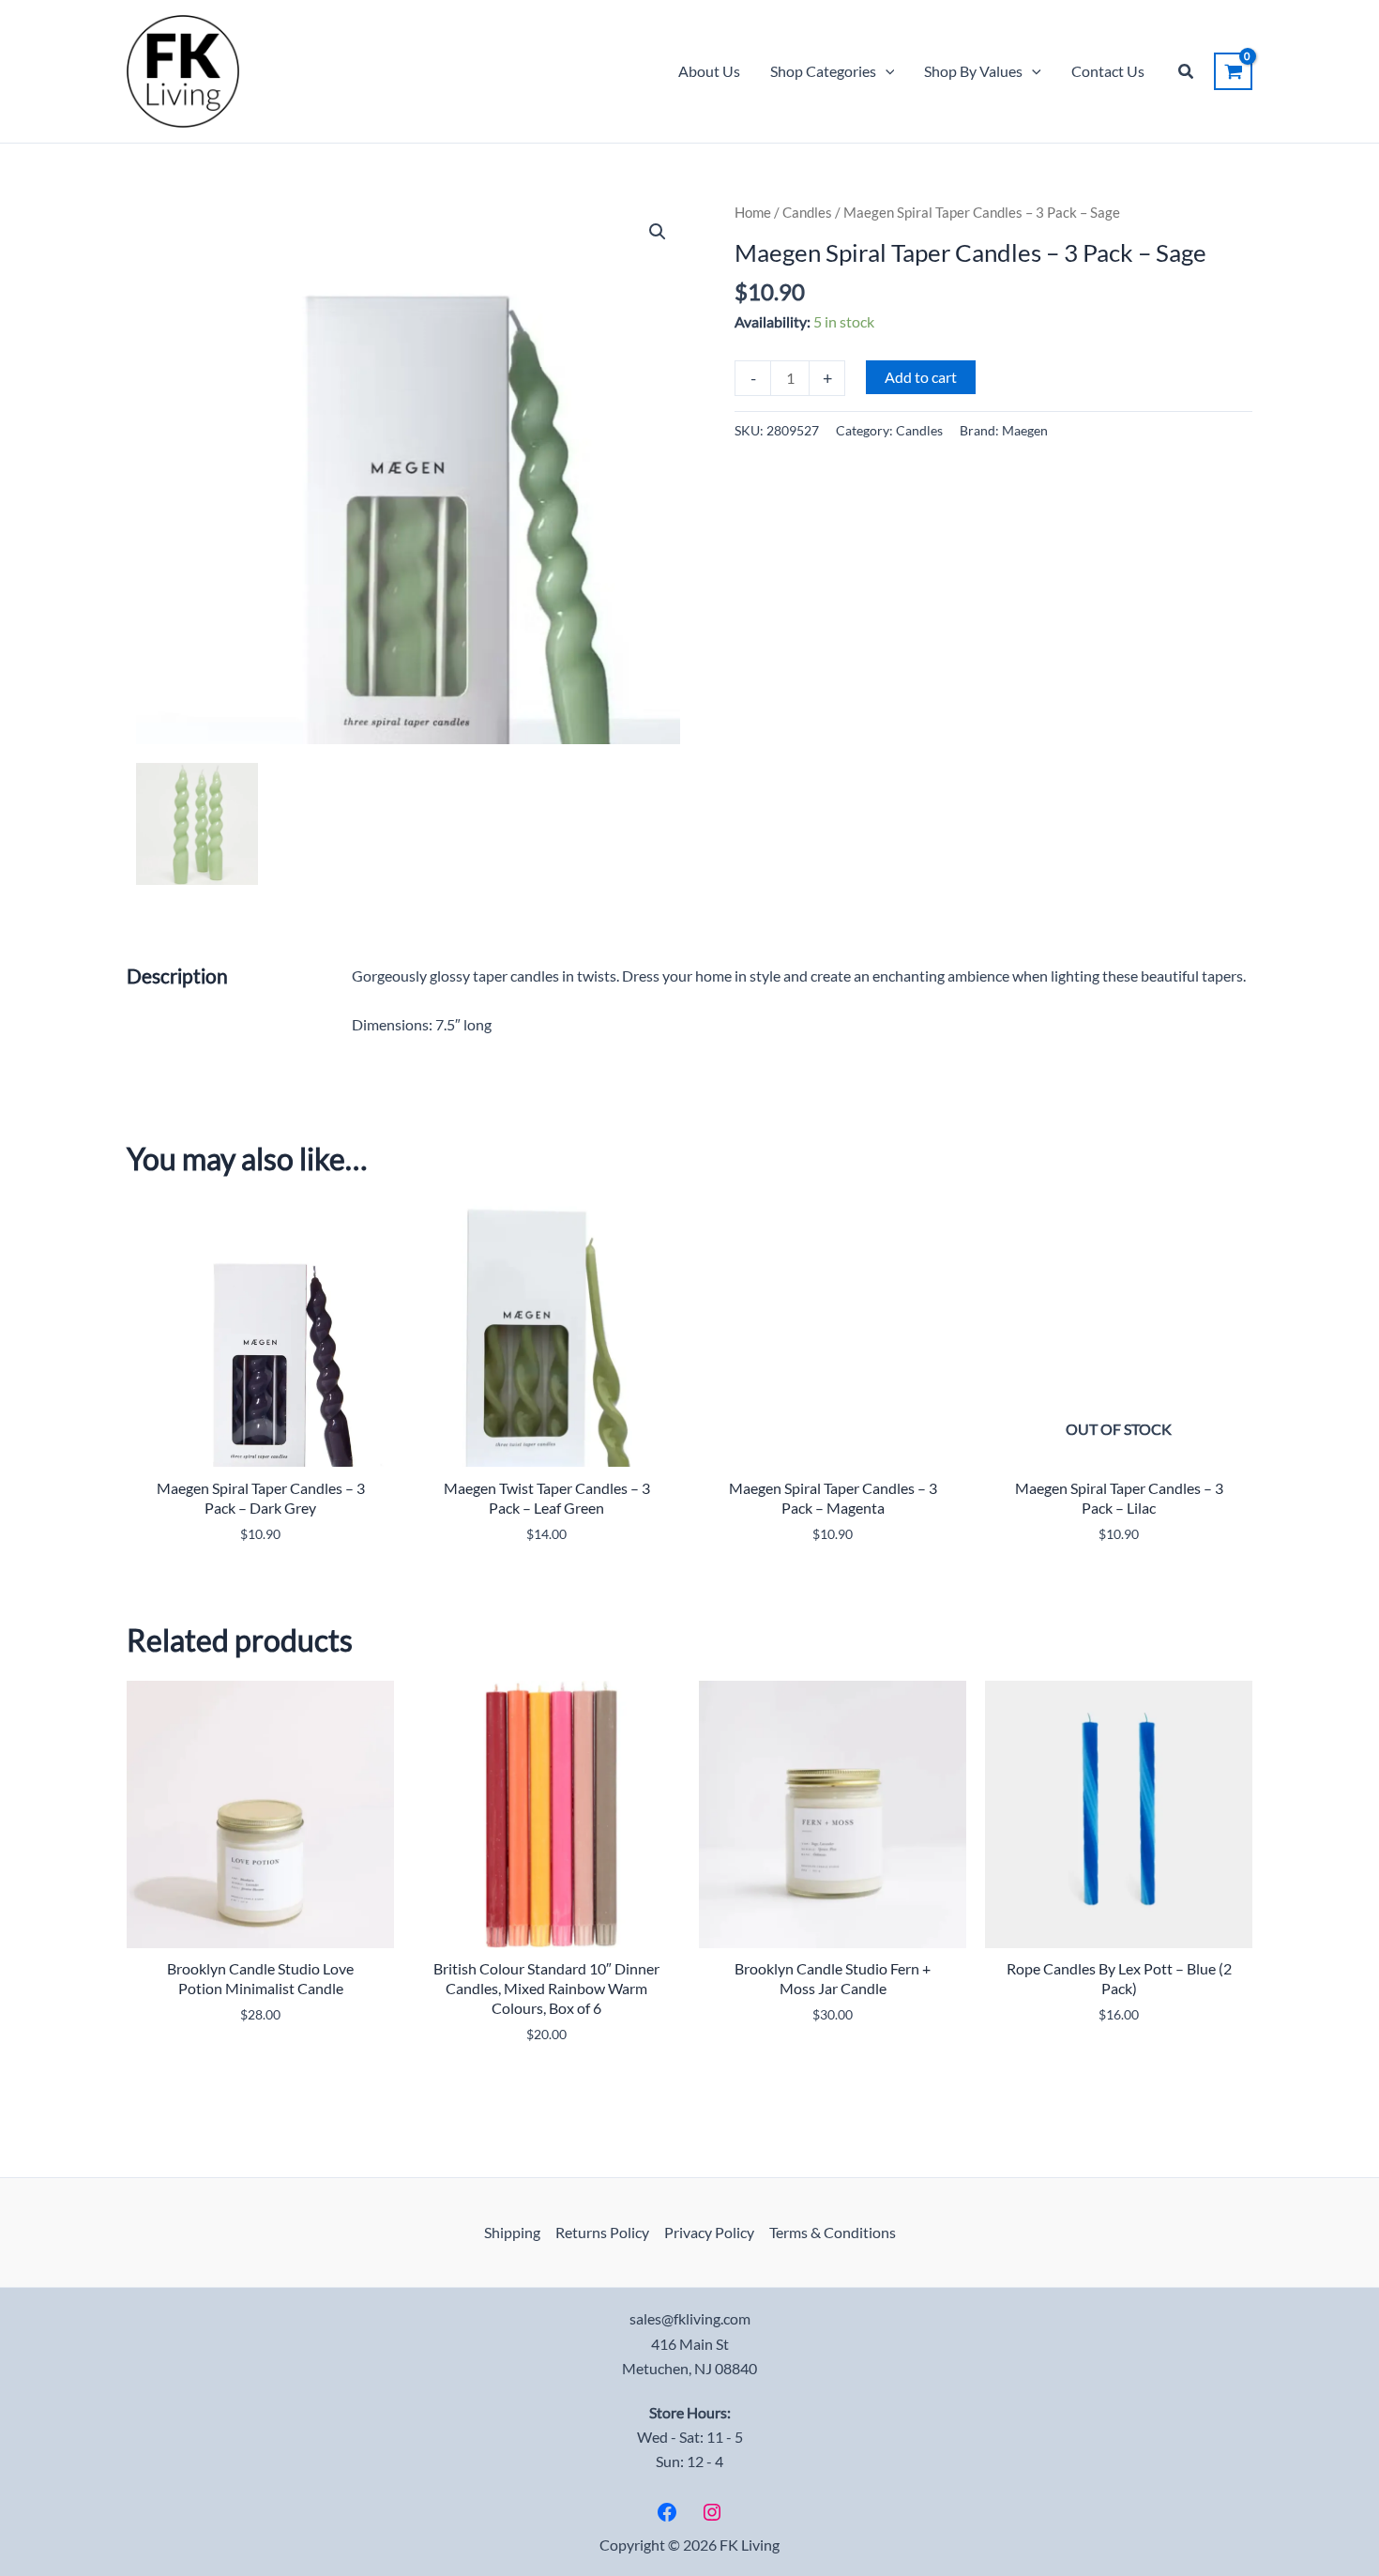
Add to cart (921, 377)
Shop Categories (823, 71)
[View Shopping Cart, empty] (1233, 71)
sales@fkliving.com (690, 2318)
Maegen (1025, 430)
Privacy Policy (709, 2232)
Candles (807, 212)
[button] (886, 71)
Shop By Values (973, 71)
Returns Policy (602, 2232)
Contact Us (1108, 71)
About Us (709, 71)
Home (753, 212)
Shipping (512, 2232)
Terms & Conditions (833, 2232)
